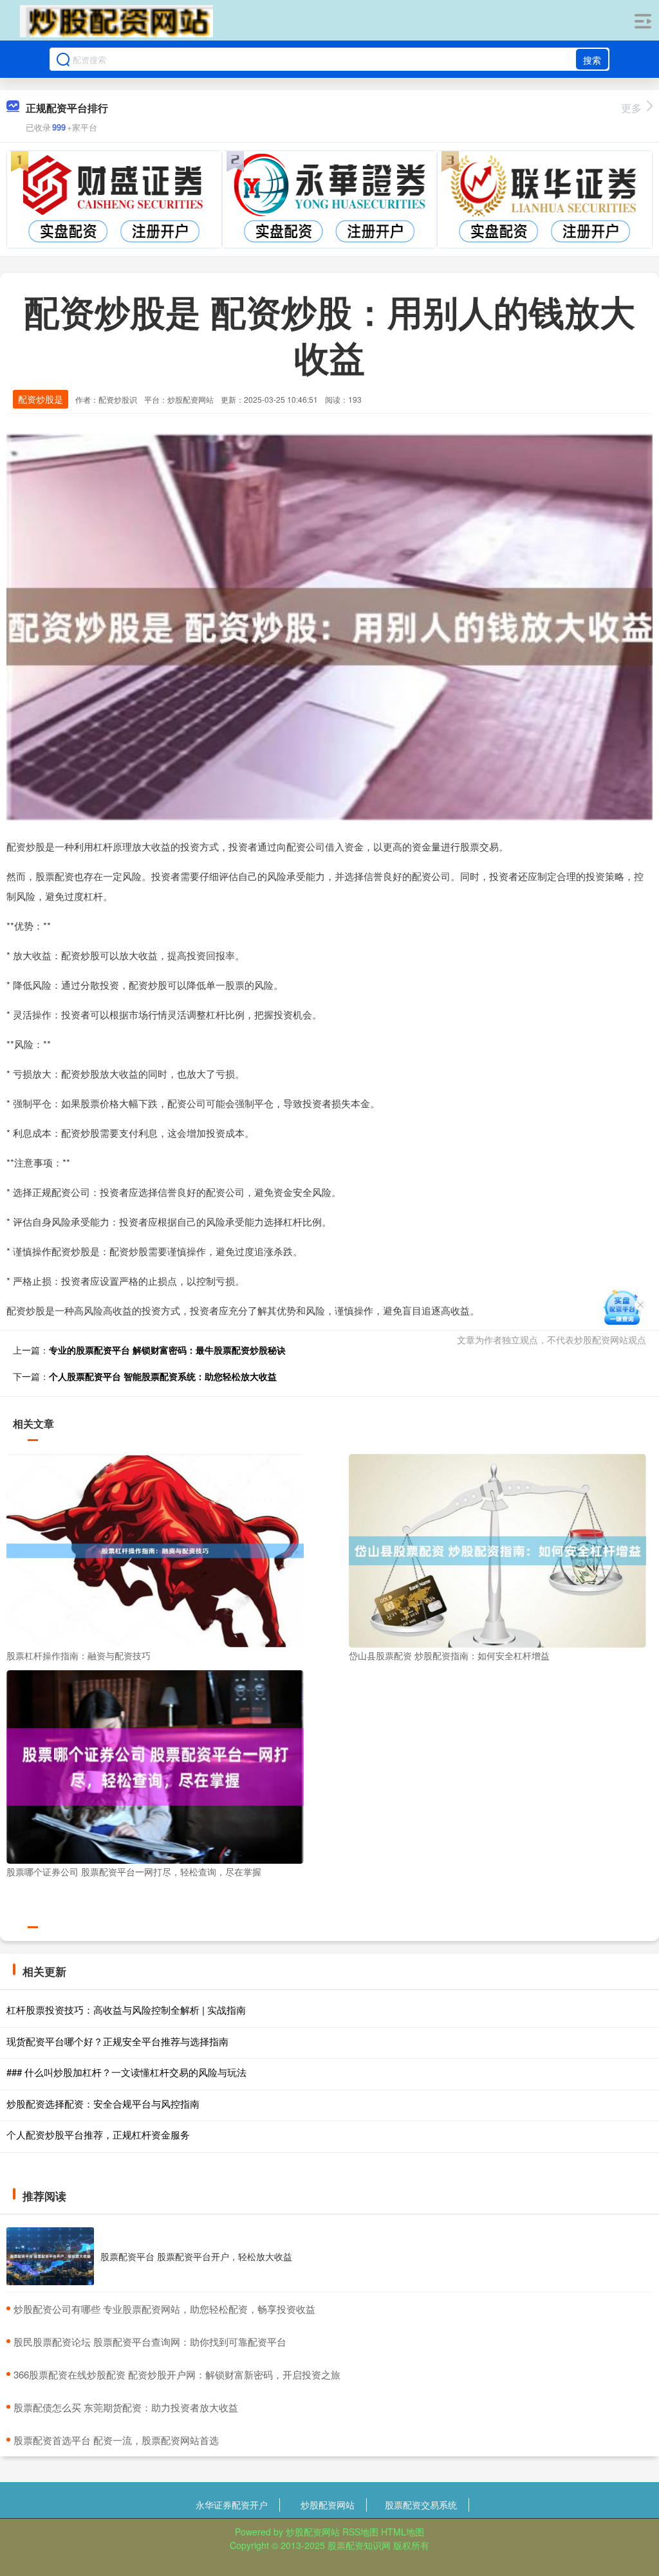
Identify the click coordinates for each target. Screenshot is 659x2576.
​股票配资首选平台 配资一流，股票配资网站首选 (116, 2440)
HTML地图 (403, 2532)
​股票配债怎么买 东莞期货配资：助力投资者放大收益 (126, 2407)
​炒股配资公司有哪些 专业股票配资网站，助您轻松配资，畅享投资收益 (164, 2309)
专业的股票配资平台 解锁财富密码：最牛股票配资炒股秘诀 (167, 1350)
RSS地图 (360, 2532)
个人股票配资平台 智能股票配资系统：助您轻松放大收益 (163, 1376)
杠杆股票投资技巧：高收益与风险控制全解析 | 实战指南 (126, 2010)
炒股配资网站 (328, 2505)
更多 (631, 108)
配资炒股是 (41, 399)
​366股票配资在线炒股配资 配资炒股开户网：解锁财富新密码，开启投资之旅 (177, 2374)
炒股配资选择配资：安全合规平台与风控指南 (103, 2103)
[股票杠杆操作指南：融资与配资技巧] (155, 1549)
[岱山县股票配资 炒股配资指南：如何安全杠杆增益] (497, 1549)
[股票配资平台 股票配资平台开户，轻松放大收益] (50, 2257)
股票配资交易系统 (421, 2505)
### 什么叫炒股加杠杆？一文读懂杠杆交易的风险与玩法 (126, 2072)
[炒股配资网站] (116, 21)
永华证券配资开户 (232, 2505)
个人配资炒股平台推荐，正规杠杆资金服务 (98, 2134)
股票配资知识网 (359, 2545)
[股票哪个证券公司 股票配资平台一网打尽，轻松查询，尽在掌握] (155, 1765)
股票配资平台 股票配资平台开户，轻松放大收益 (196, 2256)
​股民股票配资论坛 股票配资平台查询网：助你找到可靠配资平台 (150, 2341)
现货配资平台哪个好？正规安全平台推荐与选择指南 (117, 2041)
